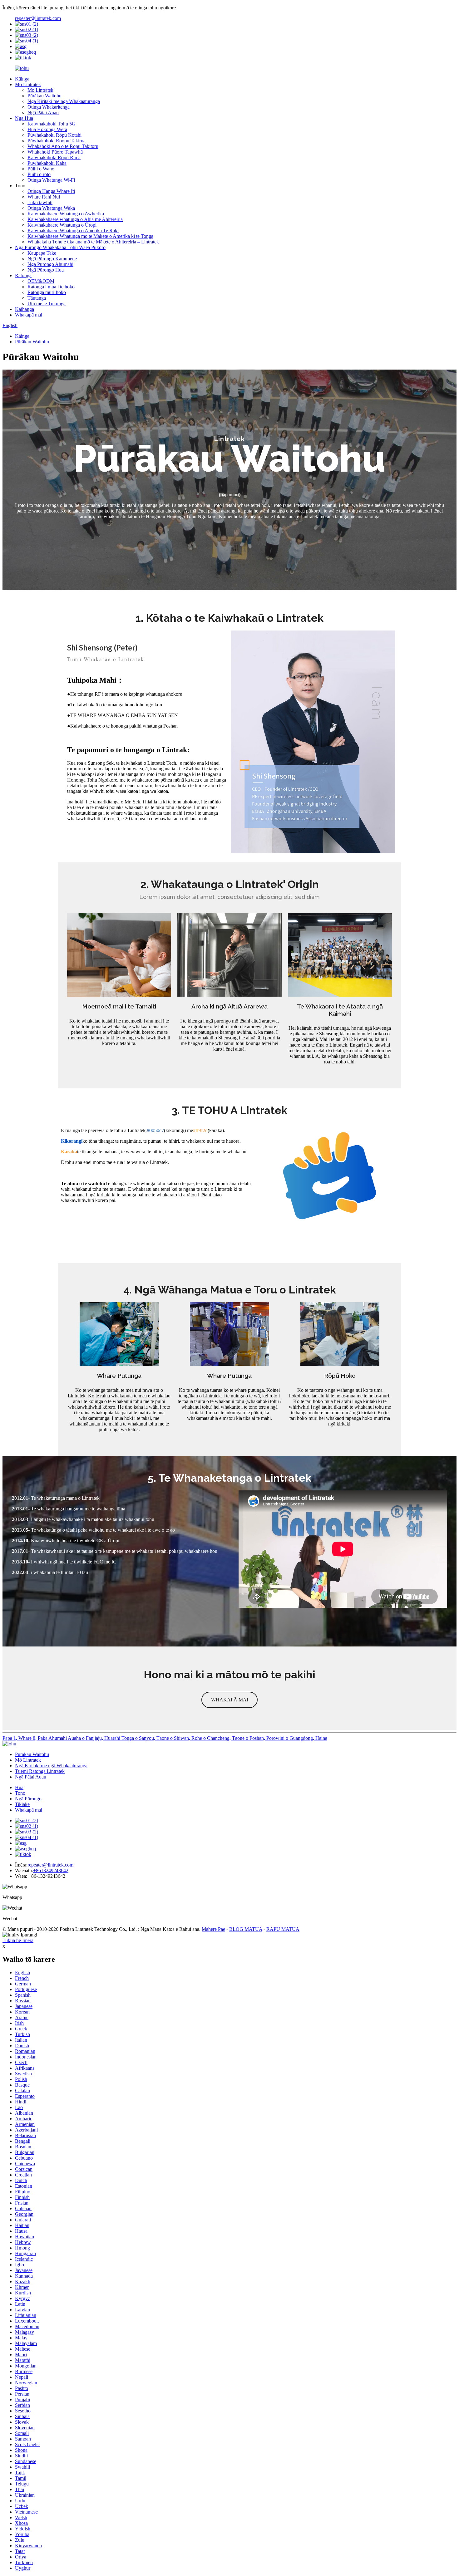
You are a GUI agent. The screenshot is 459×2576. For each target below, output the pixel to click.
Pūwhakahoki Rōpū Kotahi (54, 135)
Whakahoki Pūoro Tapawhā (55, 152)
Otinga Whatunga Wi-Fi (51, 180)
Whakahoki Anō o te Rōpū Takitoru (63, 146)
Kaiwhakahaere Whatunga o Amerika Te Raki (73, 231)
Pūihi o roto (39, 174)
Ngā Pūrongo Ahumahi (50, 264)
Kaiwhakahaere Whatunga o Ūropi (62, 225)
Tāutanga (37, 298)
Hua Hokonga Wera (47, 129)
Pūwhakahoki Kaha (47, 163)
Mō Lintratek (28, 84)
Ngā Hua (24, 118)
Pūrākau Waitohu (44, 96)
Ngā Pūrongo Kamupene (52, 259)
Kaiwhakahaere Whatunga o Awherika (66, 214)
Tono (20, 1793)
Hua (19, 1787)
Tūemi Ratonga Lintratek (40, 1771)
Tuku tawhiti (40, 202)
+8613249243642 (51, 1870)
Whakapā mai (29, 315)
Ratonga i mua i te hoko (51, 287)
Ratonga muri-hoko (47, 292)
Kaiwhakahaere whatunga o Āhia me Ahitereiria (75, 219)
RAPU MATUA (283, 1929)
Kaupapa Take (42, 253)
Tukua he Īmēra (18, 1940)
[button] (230, 1700)
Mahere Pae (213, 1929)
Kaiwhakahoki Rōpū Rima (54, 157)
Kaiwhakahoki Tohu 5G (52, 124)
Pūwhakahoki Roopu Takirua (57, 141)
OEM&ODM (41, 281)
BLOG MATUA (246, 1929)
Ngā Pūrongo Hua (46, 270)
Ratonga (23, 275)
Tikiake (22, 1804)
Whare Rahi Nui (44, 197)
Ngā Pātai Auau (43, 113)
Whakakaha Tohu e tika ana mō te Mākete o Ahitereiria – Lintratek (93, 242)
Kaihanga (25, 309)
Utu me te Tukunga (47, 304)
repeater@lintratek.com (38, 18)
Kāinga (22, 79)
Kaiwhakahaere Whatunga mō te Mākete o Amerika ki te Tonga (90, 236)
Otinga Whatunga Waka (51, 208)
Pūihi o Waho (41, 169)
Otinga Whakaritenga (49, 107)
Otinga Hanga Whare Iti (51, 191)
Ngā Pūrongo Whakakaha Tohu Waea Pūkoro (60, 247)
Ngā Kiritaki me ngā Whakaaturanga (64, 101)
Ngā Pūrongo (28, 1799)
